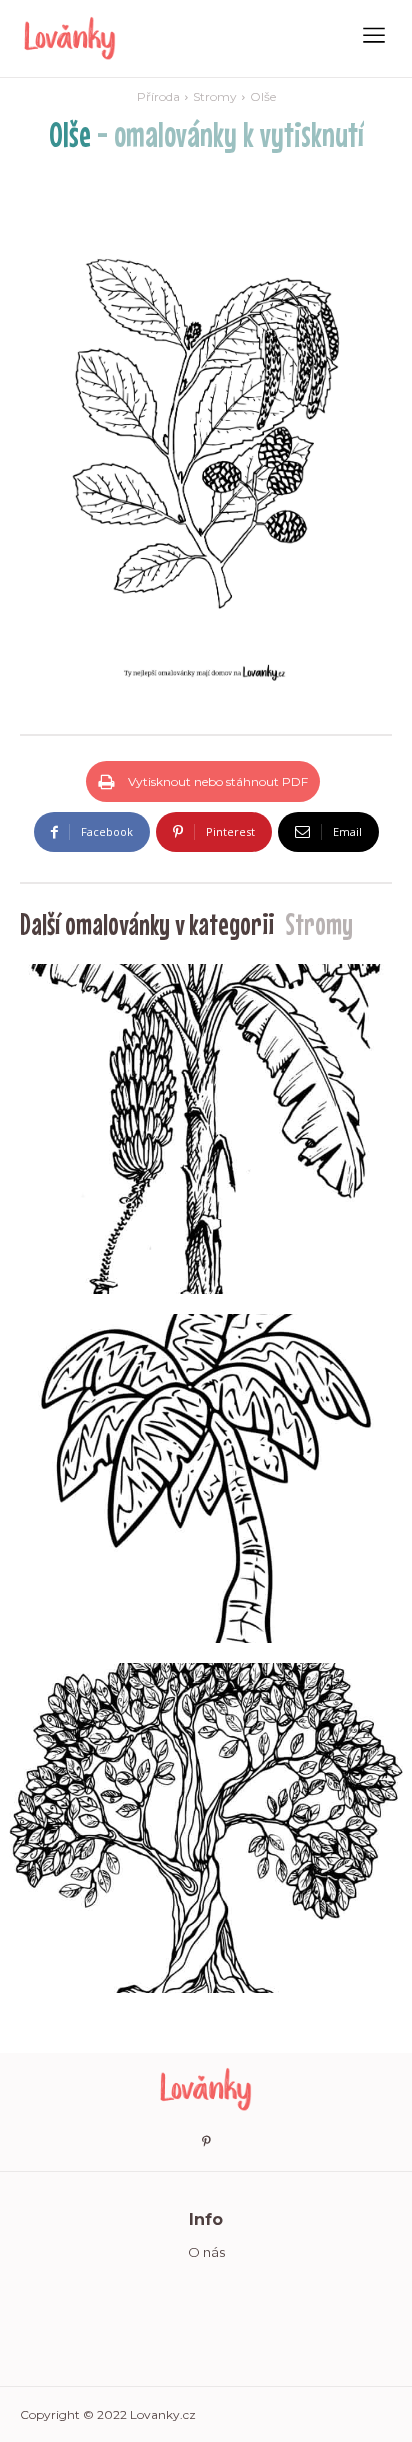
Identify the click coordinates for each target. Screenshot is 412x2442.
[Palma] (206, 1479)
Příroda (158, 96)
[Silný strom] (206, 1828)
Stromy (215, 96)
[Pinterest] (206, 2142)
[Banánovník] (206, 1129)
